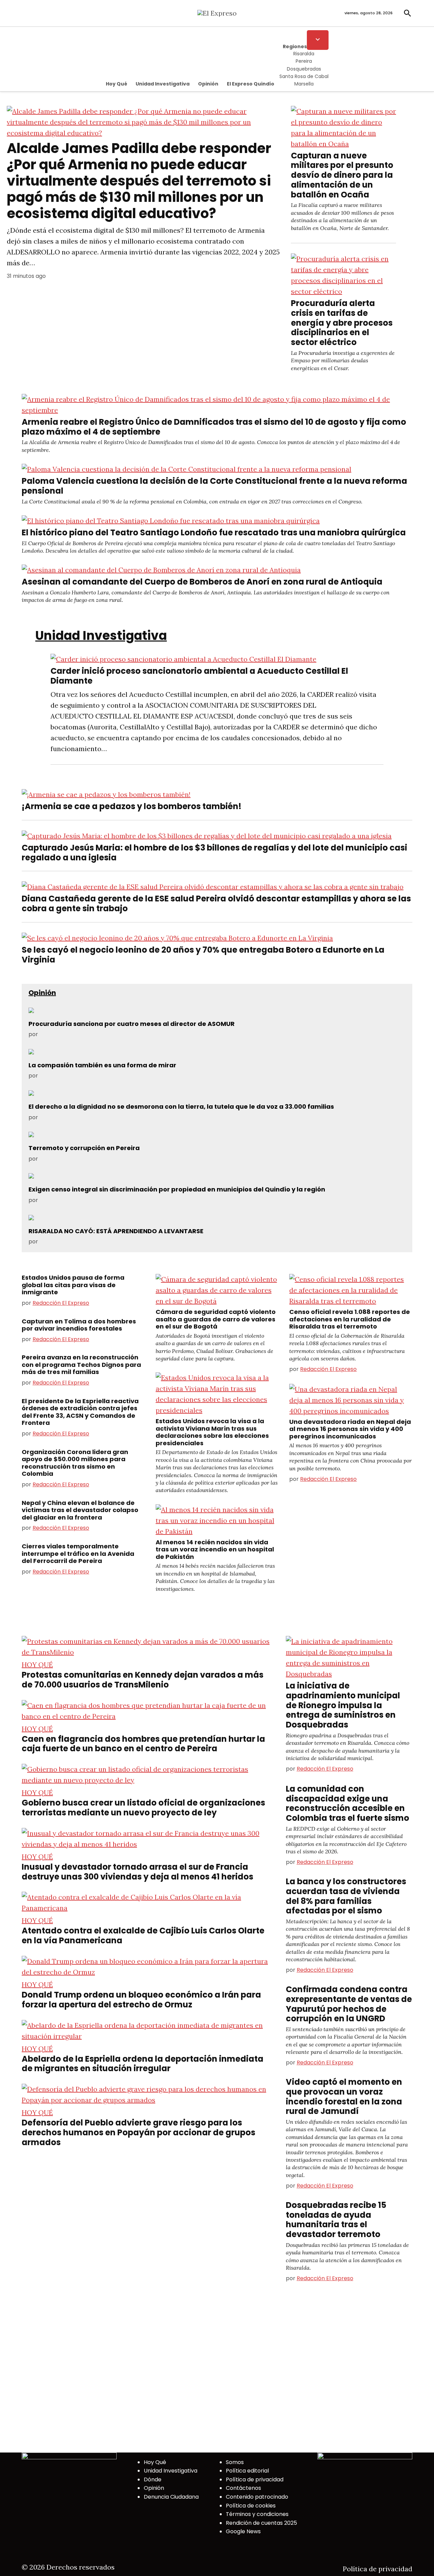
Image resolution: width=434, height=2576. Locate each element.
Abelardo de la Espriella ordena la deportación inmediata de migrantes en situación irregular (143, 2064)
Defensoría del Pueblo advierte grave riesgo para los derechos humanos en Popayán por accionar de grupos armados (139, 2132)
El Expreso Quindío (251, 84)
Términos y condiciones (257, 2514)
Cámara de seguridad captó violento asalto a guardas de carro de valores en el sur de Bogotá (216, 1319)
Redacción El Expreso (61, 1303)
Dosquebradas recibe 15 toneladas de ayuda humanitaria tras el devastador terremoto (336, 2220)
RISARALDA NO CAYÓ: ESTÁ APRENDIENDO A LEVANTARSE (116, 1231)
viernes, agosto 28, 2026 (369, 13)
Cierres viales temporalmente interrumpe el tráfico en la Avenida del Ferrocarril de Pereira (78, 1553)
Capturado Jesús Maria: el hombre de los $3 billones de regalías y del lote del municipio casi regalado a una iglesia (214, 853)
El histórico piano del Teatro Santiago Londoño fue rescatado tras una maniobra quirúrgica (214, 532)
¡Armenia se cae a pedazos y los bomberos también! (132, 806)
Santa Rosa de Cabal (304, 76)
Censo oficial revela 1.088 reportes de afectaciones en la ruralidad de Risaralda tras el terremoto (350, 1319)
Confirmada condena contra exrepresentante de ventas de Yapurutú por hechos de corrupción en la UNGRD (349, 2004)
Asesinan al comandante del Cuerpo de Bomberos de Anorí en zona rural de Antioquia (202, 582)
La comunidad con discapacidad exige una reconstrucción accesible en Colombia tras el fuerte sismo (348, 1803)
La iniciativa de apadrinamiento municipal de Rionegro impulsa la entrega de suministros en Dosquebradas (343, 1705)
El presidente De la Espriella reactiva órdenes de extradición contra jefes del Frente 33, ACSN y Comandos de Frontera (80, 1412)
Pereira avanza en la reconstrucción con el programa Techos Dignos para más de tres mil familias (81, 1365)
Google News (243, 2531)
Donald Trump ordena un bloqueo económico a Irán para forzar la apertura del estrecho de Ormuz (141, 2000)
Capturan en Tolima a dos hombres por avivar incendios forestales (79, 1325)
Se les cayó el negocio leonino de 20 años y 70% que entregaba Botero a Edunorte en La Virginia (203, 955)
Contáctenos (243, 2488)
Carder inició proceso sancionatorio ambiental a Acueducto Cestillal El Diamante (199, 676)
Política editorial (247, 2471)
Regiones (295, 46)
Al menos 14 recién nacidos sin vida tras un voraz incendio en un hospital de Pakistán (215, 1549)
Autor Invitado (58, 1117)
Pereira (304, 61)
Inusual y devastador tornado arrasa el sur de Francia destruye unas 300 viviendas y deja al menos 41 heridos (137, 1872)
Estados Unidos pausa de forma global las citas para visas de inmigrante (73, 1285)
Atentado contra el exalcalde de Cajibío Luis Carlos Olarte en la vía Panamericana (143, 1935)
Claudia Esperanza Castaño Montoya (88, 1076)
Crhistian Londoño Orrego (74, 1242)
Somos (235, 2462)
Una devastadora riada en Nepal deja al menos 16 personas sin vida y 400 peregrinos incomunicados (350, 1429)
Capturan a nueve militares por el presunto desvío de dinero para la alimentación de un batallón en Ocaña (342, 175)
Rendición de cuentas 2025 (261, 2523)
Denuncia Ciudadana (171, 2497)
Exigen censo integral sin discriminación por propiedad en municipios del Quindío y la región (177, 1189)
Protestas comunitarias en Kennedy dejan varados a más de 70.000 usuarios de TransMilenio (143, 1680)
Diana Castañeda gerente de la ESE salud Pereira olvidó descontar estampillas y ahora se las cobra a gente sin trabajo (216, 903)
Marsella (304, 84)
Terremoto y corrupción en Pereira (84, 1148)
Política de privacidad (255, 2479)
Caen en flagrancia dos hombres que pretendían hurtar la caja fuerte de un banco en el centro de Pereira (143, 1744)
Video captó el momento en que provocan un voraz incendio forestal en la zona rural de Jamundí (344, 2096)
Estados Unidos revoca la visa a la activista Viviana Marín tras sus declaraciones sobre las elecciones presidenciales (212, 1432)
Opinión (208, 84)
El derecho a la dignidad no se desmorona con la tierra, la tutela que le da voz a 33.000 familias (181, 1106)
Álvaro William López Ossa (74, 1034)
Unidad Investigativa (163, 84)
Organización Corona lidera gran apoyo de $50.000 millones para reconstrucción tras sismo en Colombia (75, 1463)
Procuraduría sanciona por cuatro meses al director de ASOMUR (132, 1024)
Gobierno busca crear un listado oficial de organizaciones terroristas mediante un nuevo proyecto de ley (143, 1808)
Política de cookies (251, 2506)
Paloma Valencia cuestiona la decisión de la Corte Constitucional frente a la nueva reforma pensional (214, 486)
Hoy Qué (116, 84)
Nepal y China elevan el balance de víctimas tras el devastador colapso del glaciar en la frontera (80, 1510)
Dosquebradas (304, 69)
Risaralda (304, 54)
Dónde (153, 2479)
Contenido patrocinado (257, 2497)
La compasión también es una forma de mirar (102, 1065)
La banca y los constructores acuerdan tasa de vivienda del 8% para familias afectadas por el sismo (346, 1896)
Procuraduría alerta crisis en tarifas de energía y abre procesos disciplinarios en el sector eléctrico (342, 323)
